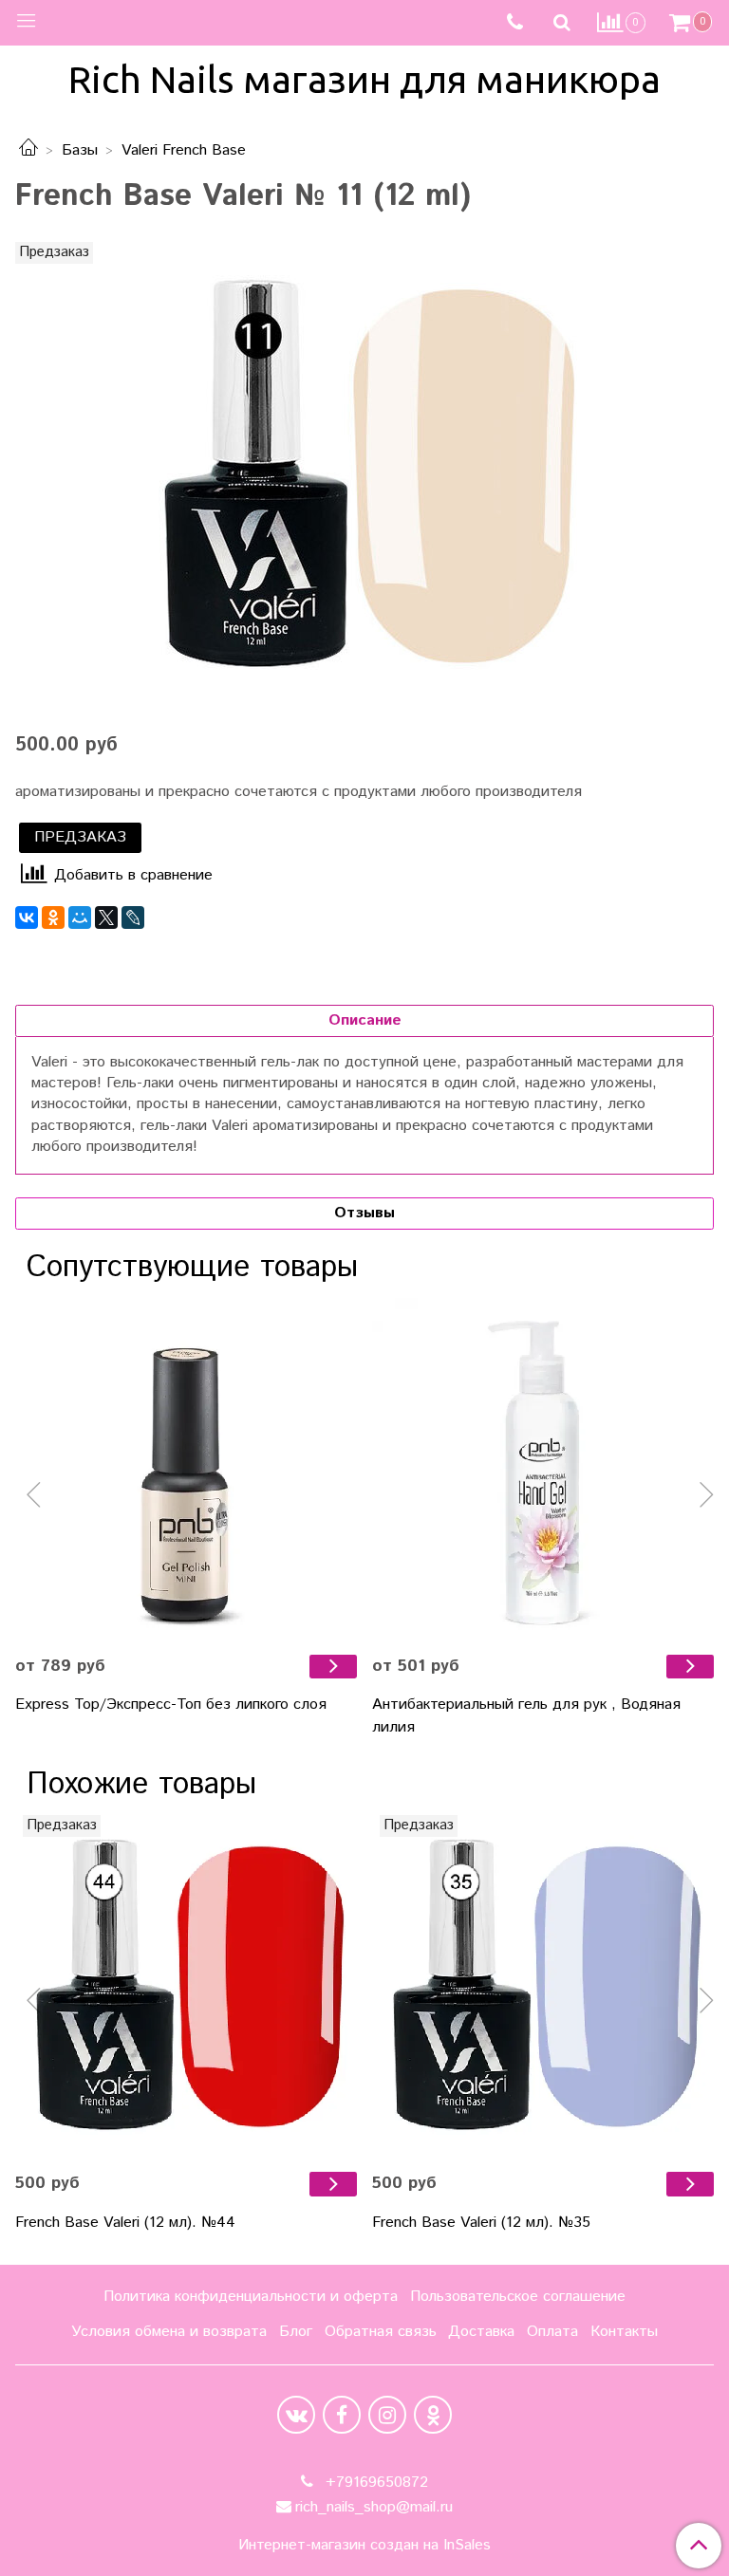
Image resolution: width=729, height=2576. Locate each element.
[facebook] (342, 2415)
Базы (80, 150)
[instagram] (387, 2415)
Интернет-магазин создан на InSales (364, 2546)
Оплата (552, 2332)
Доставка (481, 2332)
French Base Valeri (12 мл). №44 (125, 2223)
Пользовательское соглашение (518, 2297)
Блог (296, 2332)
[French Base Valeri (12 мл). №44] (186, 1986)
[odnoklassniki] (433, 2415)
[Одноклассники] (53, 917)
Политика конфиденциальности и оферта (251, 2297)
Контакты (624, 2332)
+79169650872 (374, 2483)
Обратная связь (381, 2332)
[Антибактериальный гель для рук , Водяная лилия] (543, 1469)
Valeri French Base (184, 150)
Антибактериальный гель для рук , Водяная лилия (526, 1716)
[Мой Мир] (80, 917)
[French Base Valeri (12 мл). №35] (543, 1986)
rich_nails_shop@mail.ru (374, 2507)
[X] (106, 917)
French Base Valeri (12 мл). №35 (481, 2223)
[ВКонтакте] (27, 917)
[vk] (296, 2415)
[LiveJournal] (133, 917)
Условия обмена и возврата (169, 2332)
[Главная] (28, 150)
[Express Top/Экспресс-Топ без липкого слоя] (186, 1469)
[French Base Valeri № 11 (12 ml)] (364, 475)
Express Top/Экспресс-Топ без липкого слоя (171, 1705)
